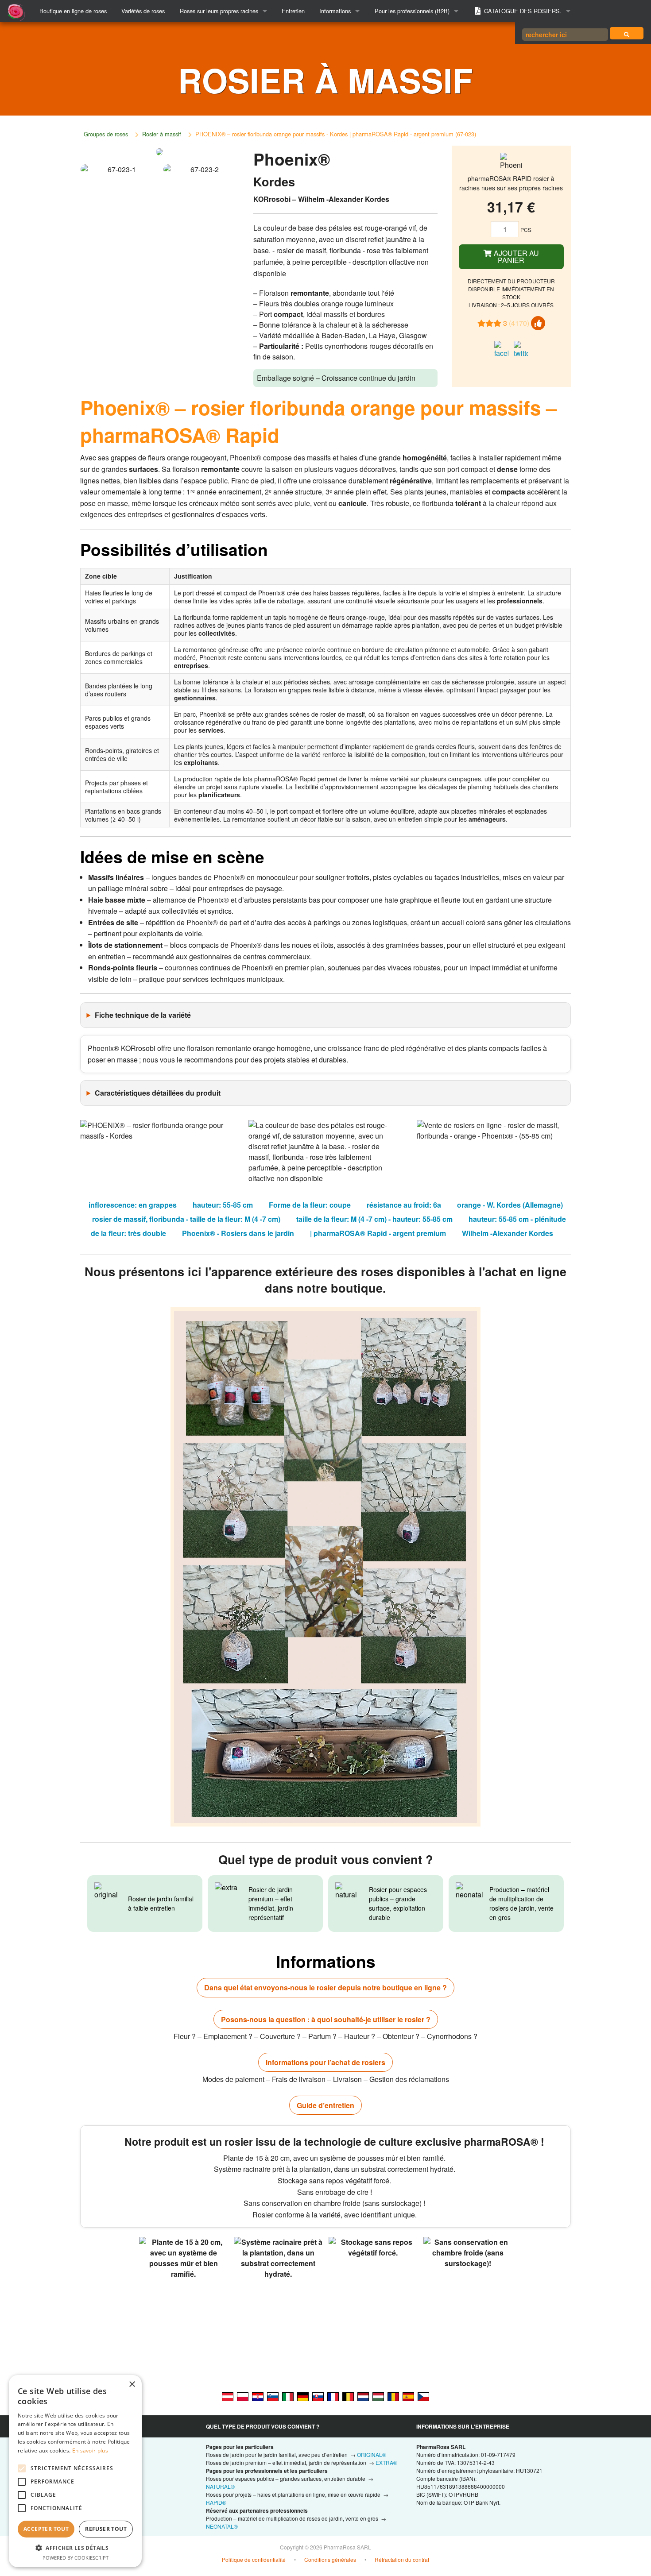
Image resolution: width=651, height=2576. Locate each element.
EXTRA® (386, 2462)
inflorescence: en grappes (133, 1205)
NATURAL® (220, 2486)
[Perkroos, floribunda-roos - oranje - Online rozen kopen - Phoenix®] (363, 2396)
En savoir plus (90, 2450)
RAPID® (216, 2502)
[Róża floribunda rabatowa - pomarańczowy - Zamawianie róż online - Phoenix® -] (243, 2396)
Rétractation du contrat (402, 2559)
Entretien (293, 11)
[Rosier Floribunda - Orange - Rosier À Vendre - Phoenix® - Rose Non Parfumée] (348, 2396)
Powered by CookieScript (76, 2558)
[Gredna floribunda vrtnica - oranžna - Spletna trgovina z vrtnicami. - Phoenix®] (273, 2396)
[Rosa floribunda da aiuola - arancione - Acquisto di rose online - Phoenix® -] (288, 2396)
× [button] (132, 2385)
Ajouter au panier (515, 257)
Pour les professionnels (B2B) (412, 11)
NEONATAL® (222, 2526)
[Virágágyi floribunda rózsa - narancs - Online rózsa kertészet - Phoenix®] (378, 2396)
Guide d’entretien (325, 2105)
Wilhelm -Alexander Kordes (508, 1233)
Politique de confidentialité (254, 2559)
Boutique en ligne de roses (73, 11)
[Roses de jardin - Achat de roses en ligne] (627, 33)
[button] (75, 2548)
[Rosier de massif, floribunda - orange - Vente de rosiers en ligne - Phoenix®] (333, 2396)
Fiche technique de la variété (143, 1015)
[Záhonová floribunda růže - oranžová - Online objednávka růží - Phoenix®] (423, 2396)
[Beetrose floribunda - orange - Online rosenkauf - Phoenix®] (303, 2396)
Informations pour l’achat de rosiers (325, 2062)
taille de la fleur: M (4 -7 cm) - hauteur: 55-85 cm (374, 1219)
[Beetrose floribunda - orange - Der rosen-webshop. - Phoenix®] (228, 2396)
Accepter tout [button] (46, 2529)
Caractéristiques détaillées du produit (158, 1093)
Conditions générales (330, 2559)
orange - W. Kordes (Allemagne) (510, 1205)
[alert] (75, 2471)
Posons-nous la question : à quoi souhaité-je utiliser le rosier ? (326, 2019)
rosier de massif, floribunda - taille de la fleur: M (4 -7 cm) (186, 1219)
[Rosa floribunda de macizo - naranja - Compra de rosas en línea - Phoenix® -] (408, 2396)
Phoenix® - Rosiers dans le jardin (238, 1233)
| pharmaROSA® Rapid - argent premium (378, 1233)
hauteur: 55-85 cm (223, 1205)
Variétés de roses (143, 11)
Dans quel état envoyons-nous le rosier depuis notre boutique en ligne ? (325, 1987)
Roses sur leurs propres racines (219, 11)
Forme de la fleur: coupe (310, 1205)
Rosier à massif (162, 134)
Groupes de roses (106, 134)
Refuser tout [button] (106, 2529)
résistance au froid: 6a (404, 1205)
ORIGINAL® (372, 2454)
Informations (335, 11)
